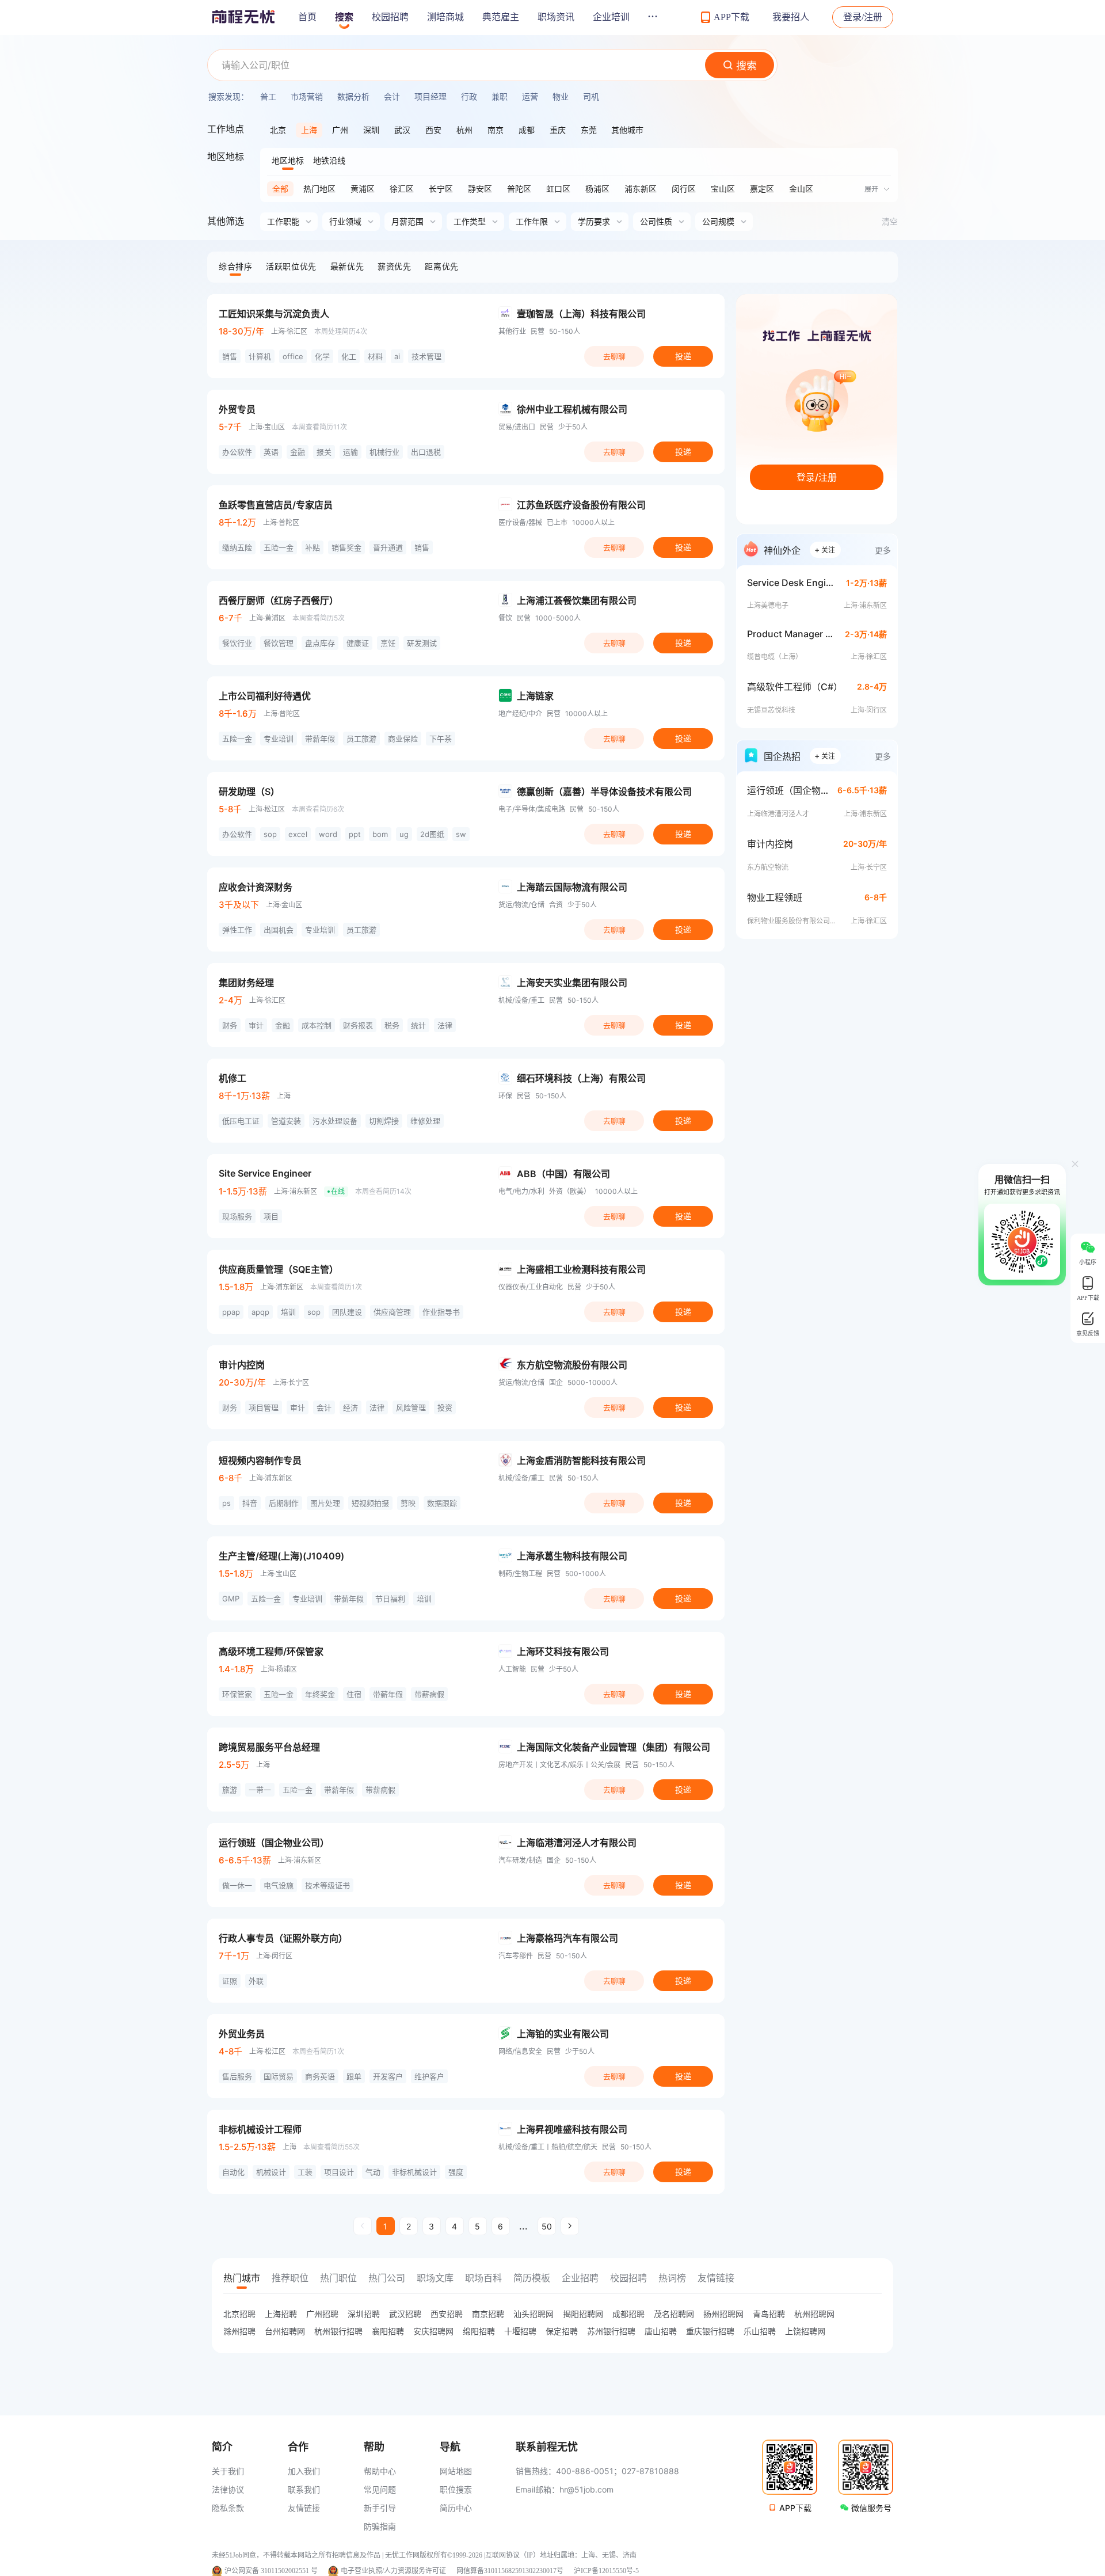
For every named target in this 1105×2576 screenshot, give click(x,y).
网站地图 (456, 2471)
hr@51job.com (586, 2489)
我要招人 (791, 17)
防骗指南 (380, 2526)
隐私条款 (228, 2508)
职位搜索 (456, 2489)
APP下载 (795, 2508)
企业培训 (611, 17)
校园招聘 (390, 17)
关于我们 (228, 2471)
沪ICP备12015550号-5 (606, 2571)
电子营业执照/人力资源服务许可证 (393, 2571)
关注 (825, 549)
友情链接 (304, 2508)
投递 (683, 356)
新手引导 (380, 2508)
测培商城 (445, 17)
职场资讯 (556, 17)
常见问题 (380, 2489)
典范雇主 (501, 17)
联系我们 (304, 2489)
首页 (307, 17)
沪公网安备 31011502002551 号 (271, 2571)
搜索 (344, 17)
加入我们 (304, 2471)
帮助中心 (380, 2471)
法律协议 (228, 2489)
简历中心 (456, 2508)
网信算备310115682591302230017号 (510, 2571)
